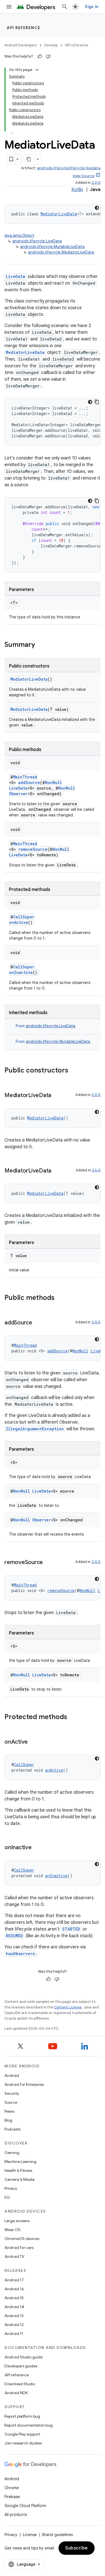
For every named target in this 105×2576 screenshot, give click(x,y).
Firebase (12, 2497)
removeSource (33, 849)
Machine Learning (20, 2162)
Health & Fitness (18, 2170)
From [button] (46, 1026)
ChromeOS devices (22, 2239)
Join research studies (23, 2443)
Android (12, 2075)
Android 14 (14, 2307)
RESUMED (14, 1936)
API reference (24, 28)
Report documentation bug (29, 2425)
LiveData (16, 276)
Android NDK (16, 2393)
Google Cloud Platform (25, 2506)
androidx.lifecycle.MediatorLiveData (61, 252)
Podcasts (12, 2129)
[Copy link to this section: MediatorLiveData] (57, 1096)
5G (7, 2197)
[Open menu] (9, 7)
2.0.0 (96, 183)
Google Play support (22, 2434)
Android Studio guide (24, 2357)
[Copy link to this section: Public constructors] (74, 1071)
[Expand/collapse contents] (37, 70)
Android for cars (19, 2248)
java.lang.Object (19, 235)
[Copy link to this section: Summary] (41, 645)
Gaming (12, 2153)
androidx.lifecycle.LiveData (37, 241)
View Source (83, 176)
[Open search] (65, 7)
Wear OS (12, 2230)
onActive (18, 922)
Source (11, 2102)
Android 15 (14, 2298)
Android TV (14, 2256)
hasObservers (20, 1954)
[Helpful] (40, 56)
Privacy (11, 2188)
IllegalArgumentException (35, 1429)
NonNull (53, 782)
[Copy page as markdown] (29, 159)
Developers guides (21, 2366)
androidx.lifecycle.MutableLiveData (52, 247)
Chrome (12, 2488)
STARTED (71, 1929)
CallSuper (24, 917)
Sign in (92, 7)
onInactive (21, 972)
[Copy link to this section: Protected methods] (73, 1717)
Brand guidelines (58, 2535)
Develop (51, 45)
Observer (18, 794)
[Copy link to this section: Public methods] (60, 1298)
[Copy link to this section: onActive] (33, 1742)
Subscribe (77, 2548)
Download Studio (20, 2384)
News (9, 2111)
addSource (29, 782)
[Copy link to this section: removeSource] (48, 1563)
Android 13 (14, 2316)
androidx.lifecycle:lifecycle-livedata (69, 168)
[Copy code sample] (97, 402)
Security (12, 2093)
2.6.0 (96, 1170)
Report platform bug (22, 2416)
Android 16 (14, 2289)
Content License (68, 2007)
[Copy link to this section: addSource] (38, 1323)
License (30, 2535)
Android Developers (21, 45)
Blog (8, 2120)
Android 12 (14, 2325)
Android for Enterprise (24, 2084)
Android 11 (14, 2334)
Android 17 (14, 2280)
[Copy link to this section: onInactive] (37, 1848)
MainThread (25, 777)
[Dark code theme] (97, 208)
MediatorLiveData (59, 214)
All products (16, 2515)
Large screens (17, 2221)
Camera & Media (19, 2179)
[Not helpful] (48, 56)
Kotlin (77, 190)
